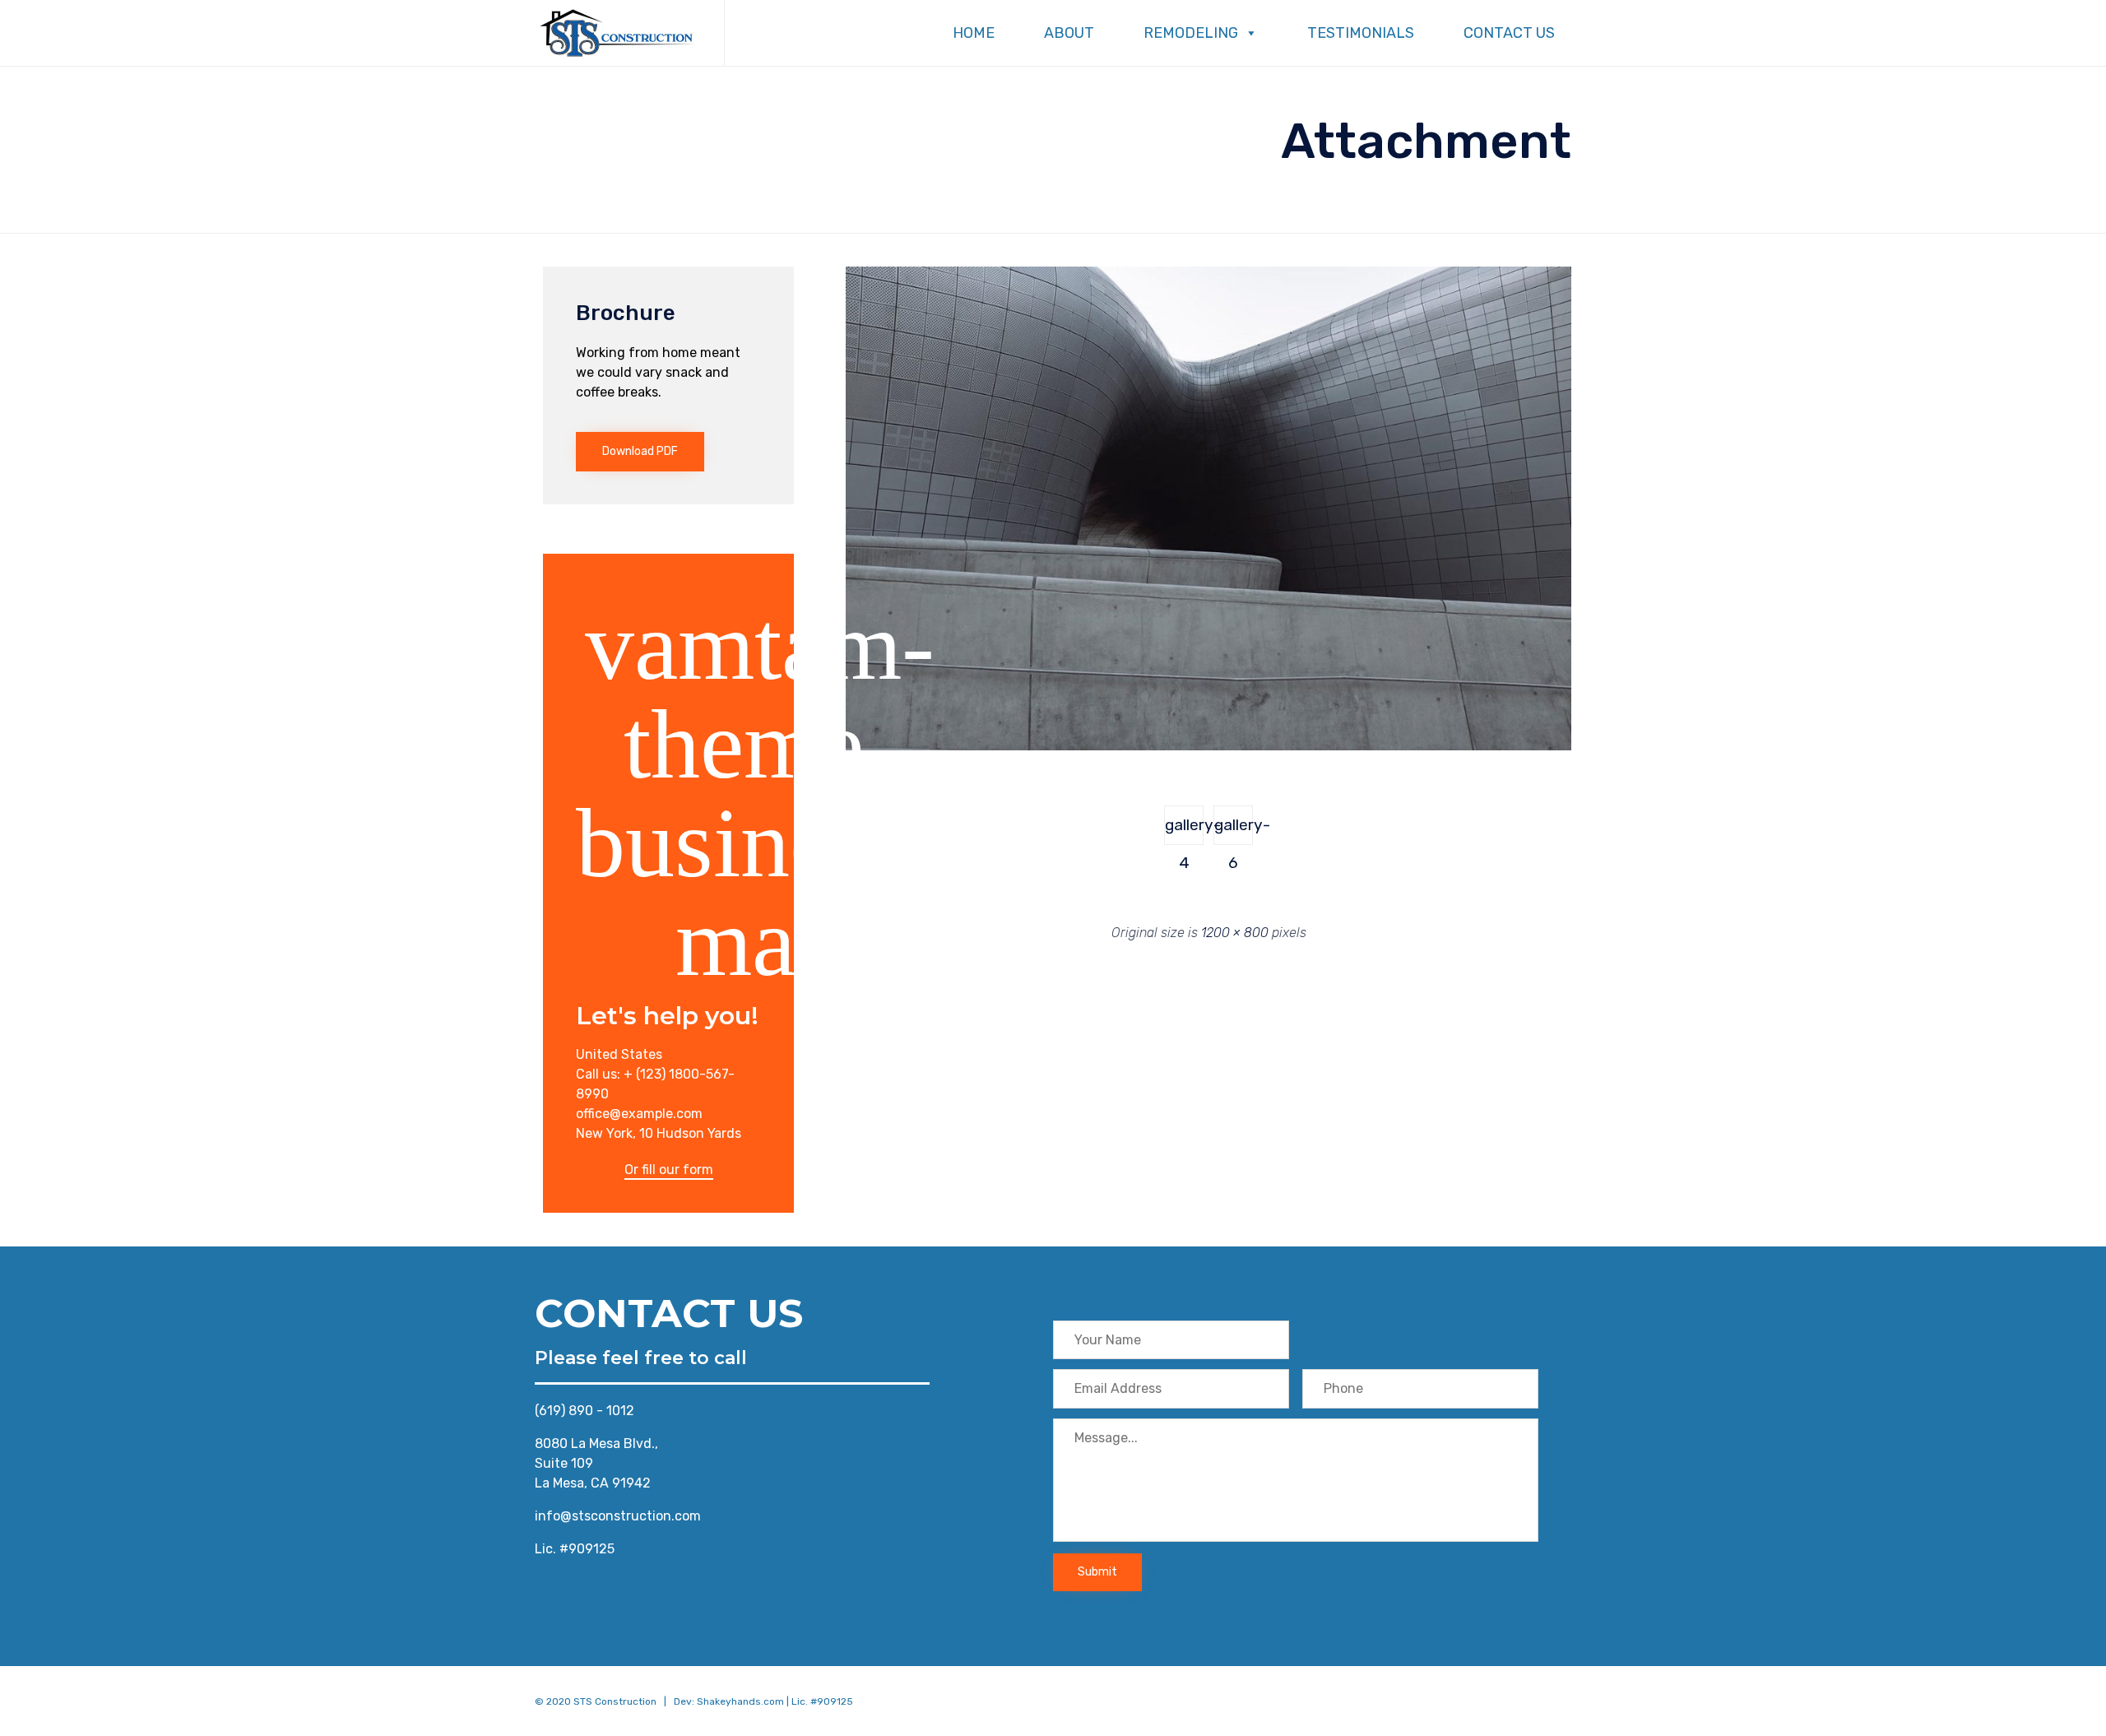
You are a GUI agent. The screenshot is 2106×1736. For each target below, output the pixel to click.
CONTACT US (1509, 33)
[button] (640, 452)
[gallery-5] (1208, 746)
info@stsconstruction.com (618, 1516)
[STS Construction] (617, 33)
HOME (974, 33)
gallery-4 (1184, 830)
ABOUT (1069, 33)
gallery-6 (1234, 830)
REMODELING (1191, 33)
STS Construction (615, 1701)
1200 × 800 (1235, 933)
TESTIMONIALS (1361, 33)
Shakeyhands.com (740, 1701)
